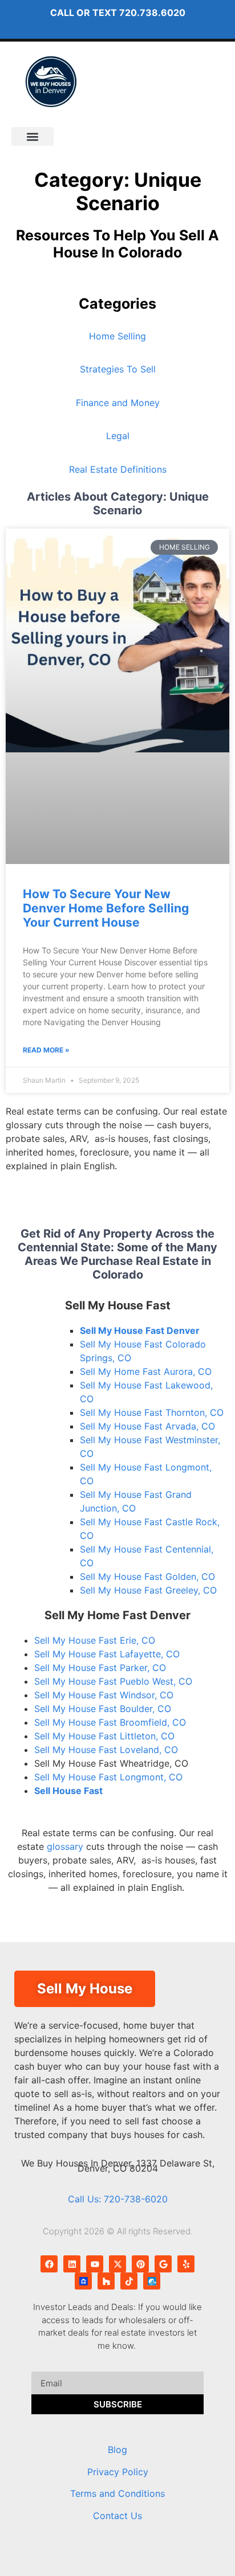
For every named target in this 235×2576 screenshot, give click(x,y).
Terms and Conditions (117, 2493)
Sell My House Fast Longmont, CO (108, 1777)
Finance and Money (118, 403)
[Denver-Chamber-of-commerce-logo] (152, 2281)
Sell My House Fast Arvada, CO (147, 1426)
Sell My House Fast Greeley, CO (148, 1590)
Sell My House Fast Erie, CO (95, 1640)
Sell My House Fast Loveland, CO (106, 1750)
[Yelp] (186, 2264)
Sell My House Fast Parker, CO (100, 1668)
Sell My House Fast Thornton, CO (152, 1412)
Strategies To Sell (118, 369)
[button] (33, 136)
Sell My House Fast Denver (140, 1330)
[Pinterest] (140, 2264)
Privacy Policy (118, 2472)
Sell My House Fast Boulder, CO (103, 1709)
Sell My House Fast (118, 1305)
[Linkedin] (72, 2264)
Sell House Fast (68, 1791)
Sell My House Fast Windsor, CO (104, 1695)
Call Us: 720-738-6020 (118, 2199)
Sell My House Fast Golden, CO (147, 1576)
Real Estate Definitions (118, 469)
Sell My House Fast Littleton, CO (104, 1736)
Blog (117, 2450)
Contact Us (117, 2516)
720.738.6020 (152, 13)
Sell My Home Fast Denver (117, 1615)
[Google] (163, 2264)
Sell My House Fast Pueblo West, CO (113, 1681)
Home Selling (117, 336)
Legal (118, 436)
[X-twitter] (117, 2264)
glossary (65, 1846)
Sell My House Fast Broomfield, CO (110, 1722)
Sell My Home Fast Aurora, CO (146, 1371)
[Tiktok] (129, 2281)
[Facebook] (49, 2264)
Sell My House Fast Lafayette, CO (107, 1654)
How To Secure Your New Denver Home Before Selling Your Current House (106, 908)
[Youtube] (95, 2264)
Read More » (46, 1050)
